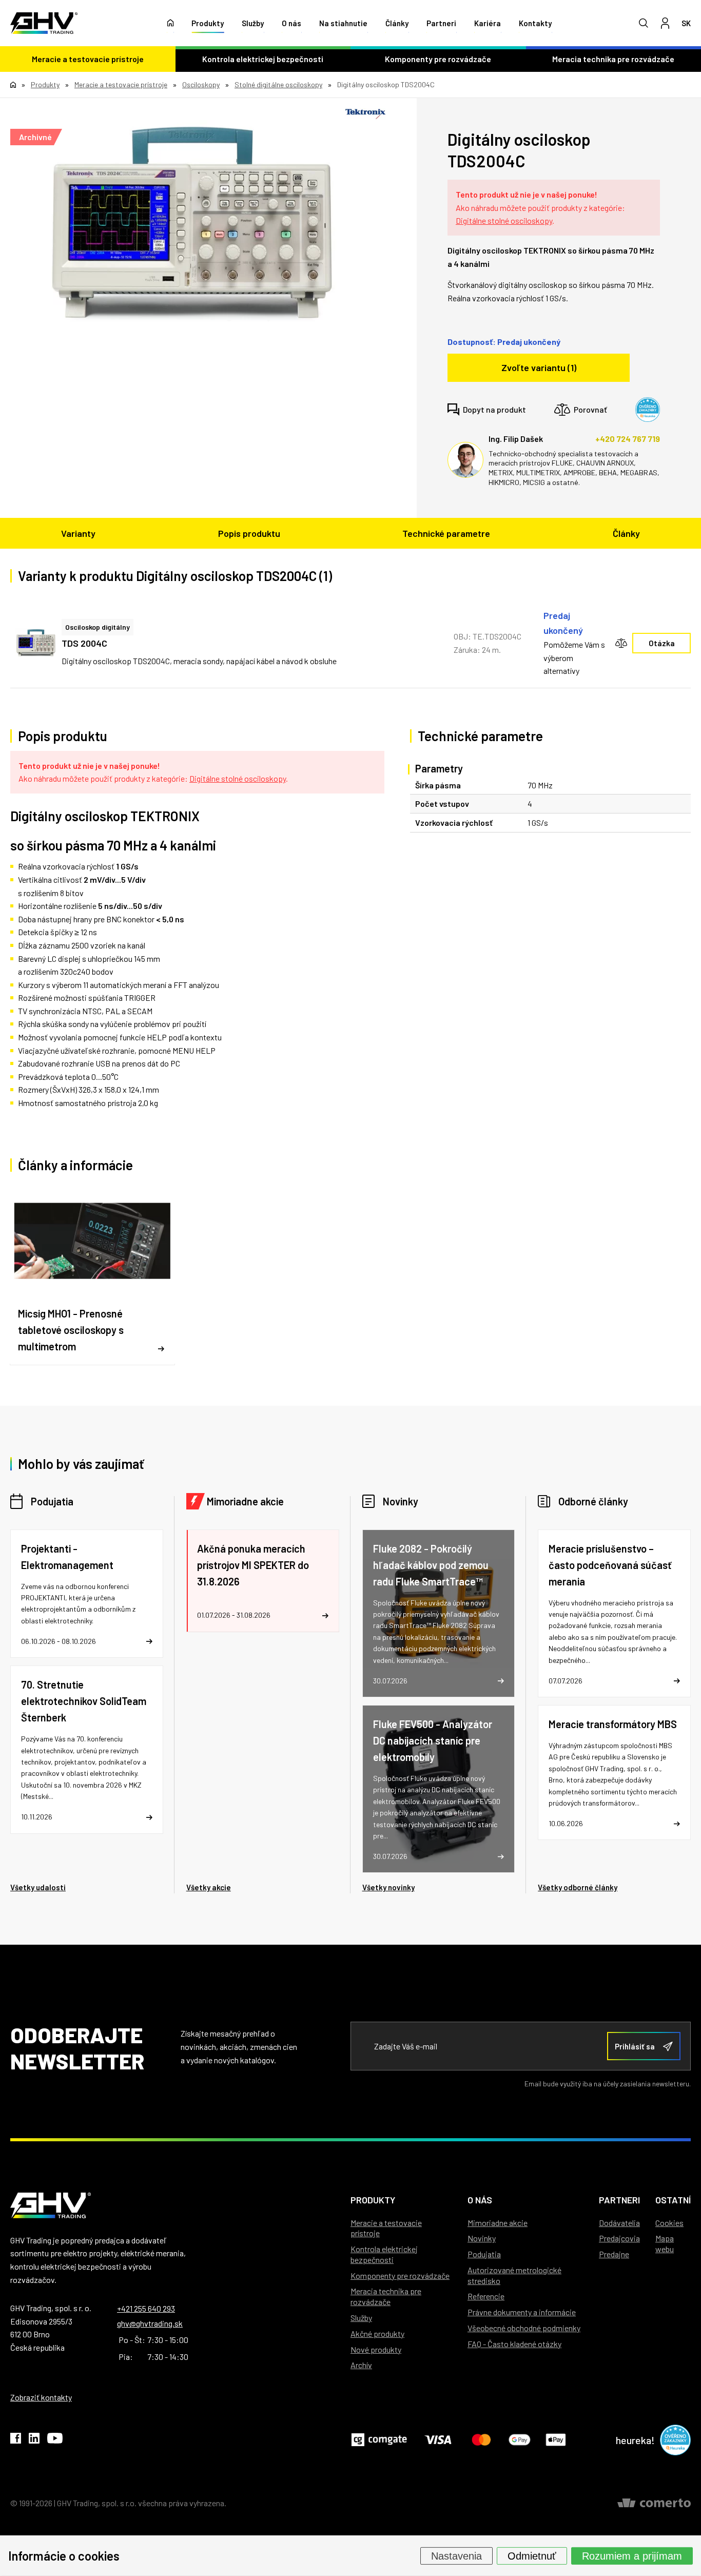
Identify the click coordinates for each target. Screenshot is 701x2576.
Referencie (486, 2296)
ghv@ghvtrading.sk (150, 2323)
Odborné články (593, 1501)
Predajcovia (619, 2238)
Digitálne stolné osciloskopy (504, 220)
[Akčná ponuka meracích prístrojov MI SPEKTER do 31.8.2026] (263, 1581)
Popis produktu (249, 533)
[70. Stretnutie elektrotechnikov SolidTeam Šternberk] (87, 1749)
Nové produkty (376, 2349)
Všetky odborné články (578, 1887)
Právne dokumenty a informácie (522, 2312)
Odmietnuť (532, 2555)
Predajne (614, 2254)
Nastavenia (456, 2555)
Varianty (78, 533)
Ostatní (673, 2200)
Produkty (208, 23)
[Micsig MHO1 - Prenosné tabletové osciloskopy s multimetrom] (92, 1276)
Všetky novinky (388, 1887)
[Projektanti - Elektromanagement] (87, 1594)
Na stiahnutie (343, 23)
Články (397, 23)
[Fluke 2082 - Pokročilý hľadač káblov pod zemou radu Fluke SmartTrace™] (439, 1613)
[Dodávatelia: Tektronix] (365, 114)
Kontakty (535, 23)
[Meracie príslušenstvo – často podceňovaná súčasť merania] (614, 1613)
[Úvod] (171, 23)
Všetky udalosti (38, 1887)
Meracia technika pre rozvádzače (386, 2296)
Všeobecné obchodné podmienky (524, 2328)
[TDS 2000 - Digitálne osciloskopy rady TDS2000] (193, 224)
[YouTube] (55, 2440)
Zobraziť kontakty (41, 2397)
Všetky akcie (209, 1887)
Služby (253, 23)
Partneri (441, 23)
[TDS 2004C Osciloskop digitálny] (36, 643)
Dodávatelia (619, 2223)
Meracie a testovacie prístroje (88, 59)
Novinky (401, 1501)
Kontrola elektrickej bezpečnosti (263, 59)
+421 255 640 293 (146, 2308)
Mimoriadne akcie (245, 1501)
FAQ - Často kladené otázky (514, 2344)
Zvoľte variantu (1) (539, 367)
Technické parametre (446, 533)
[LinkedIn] (34, 2440)
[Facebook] (16, 2440)
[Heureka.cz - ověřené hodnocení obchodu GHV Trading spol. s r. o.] (648, 410)
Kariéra (488, 23)
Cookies (669, 2223)
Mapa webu (665, 2243)
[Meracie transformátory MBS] (614, 1773)
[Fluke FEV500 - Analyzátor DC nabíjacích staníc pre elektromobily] (439, 1789)
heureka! (635, 2440)
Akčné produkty (377, 2333)
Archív (361, 2365)
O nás (291, 23)
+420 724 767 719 (628, 439)
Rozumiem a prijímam (632, 2555)
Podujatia (52, 1501)
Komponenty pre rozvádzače (438, 59)
